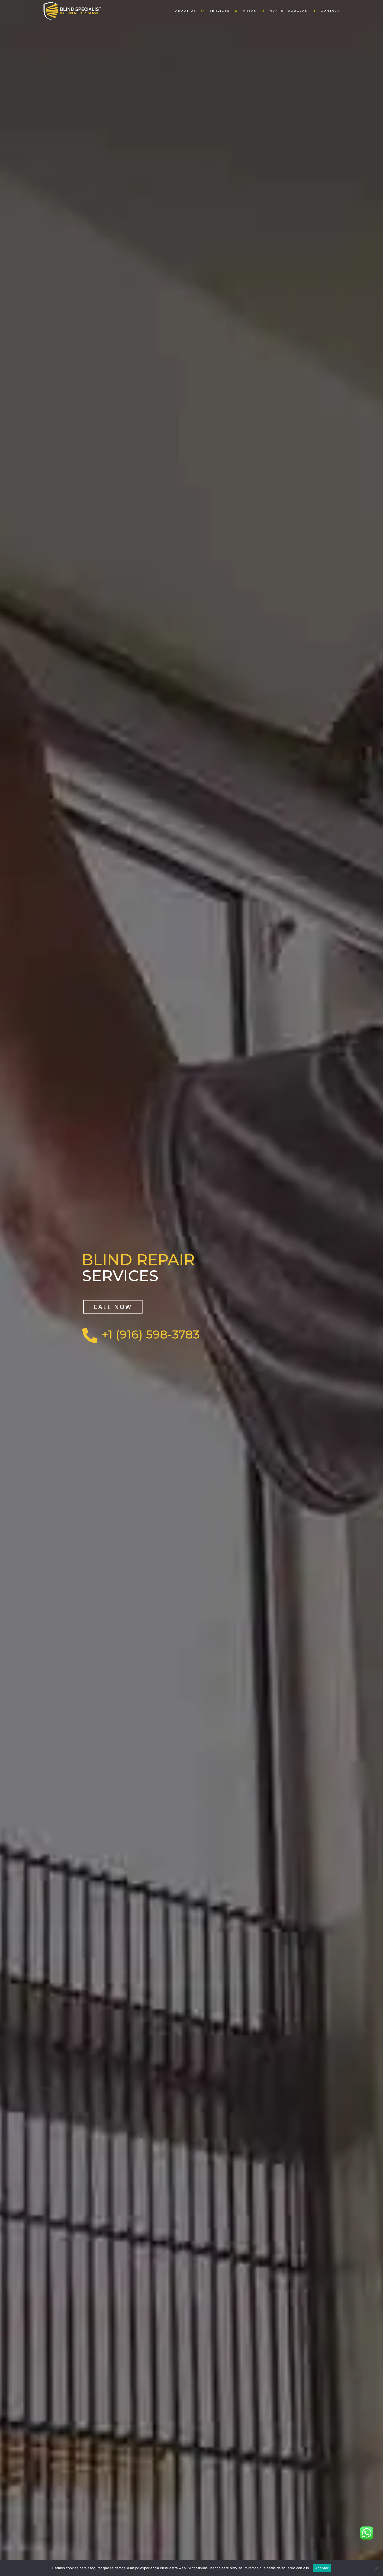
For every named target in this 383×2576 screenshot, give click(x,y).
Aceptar (322, 2568)
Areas (250, 11)
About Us (186, 11)
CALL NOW (113, 1307)
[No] (376, 2568)
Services (220, 11)
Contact (330, 11)
